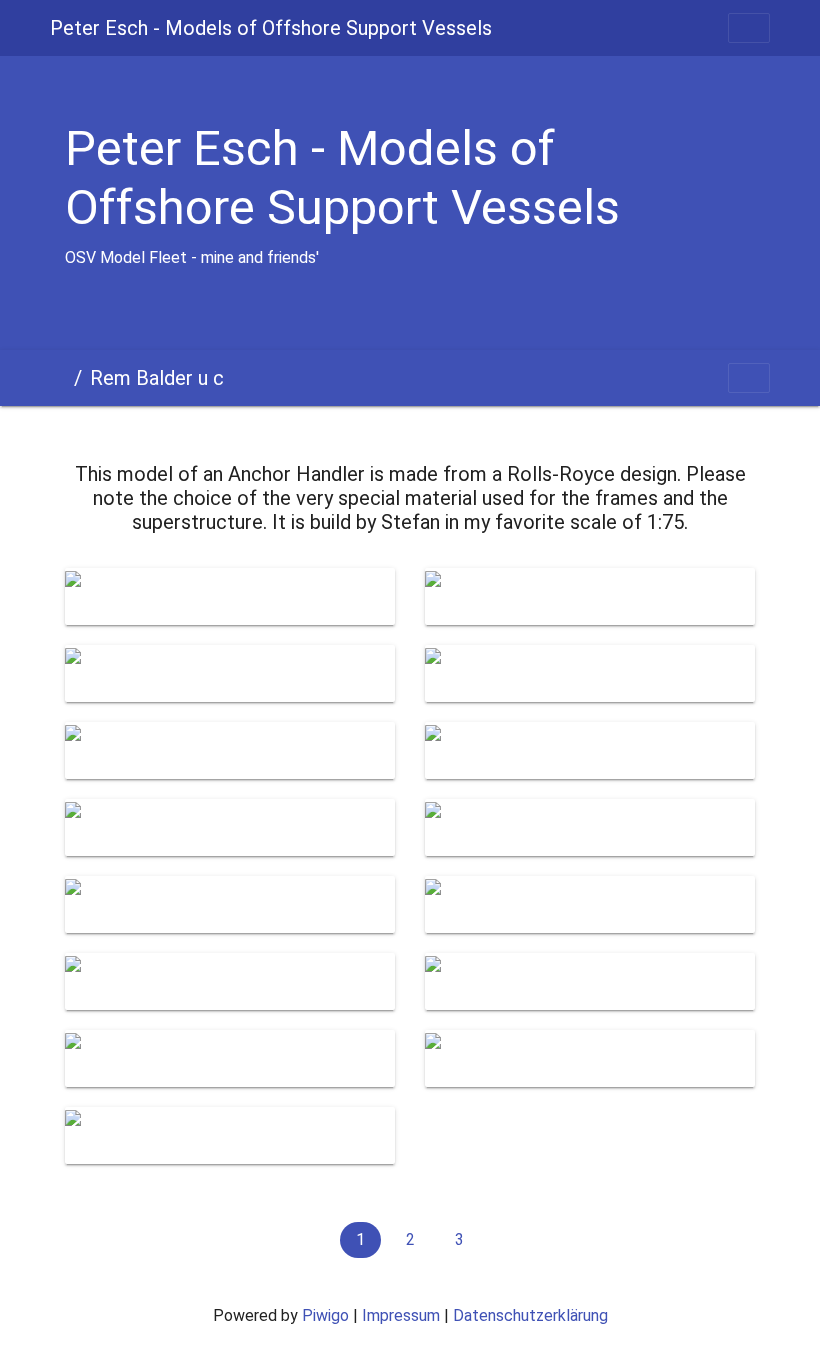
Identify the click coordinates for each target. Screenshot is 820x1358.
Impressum (401, 1315)
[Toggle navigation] (749, 28)
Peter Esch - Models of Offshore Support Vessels (271, 28)
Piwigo (325, 1315)
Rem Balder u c (157, 378)
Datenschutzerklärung (530, 1315)
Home (58, 378)
